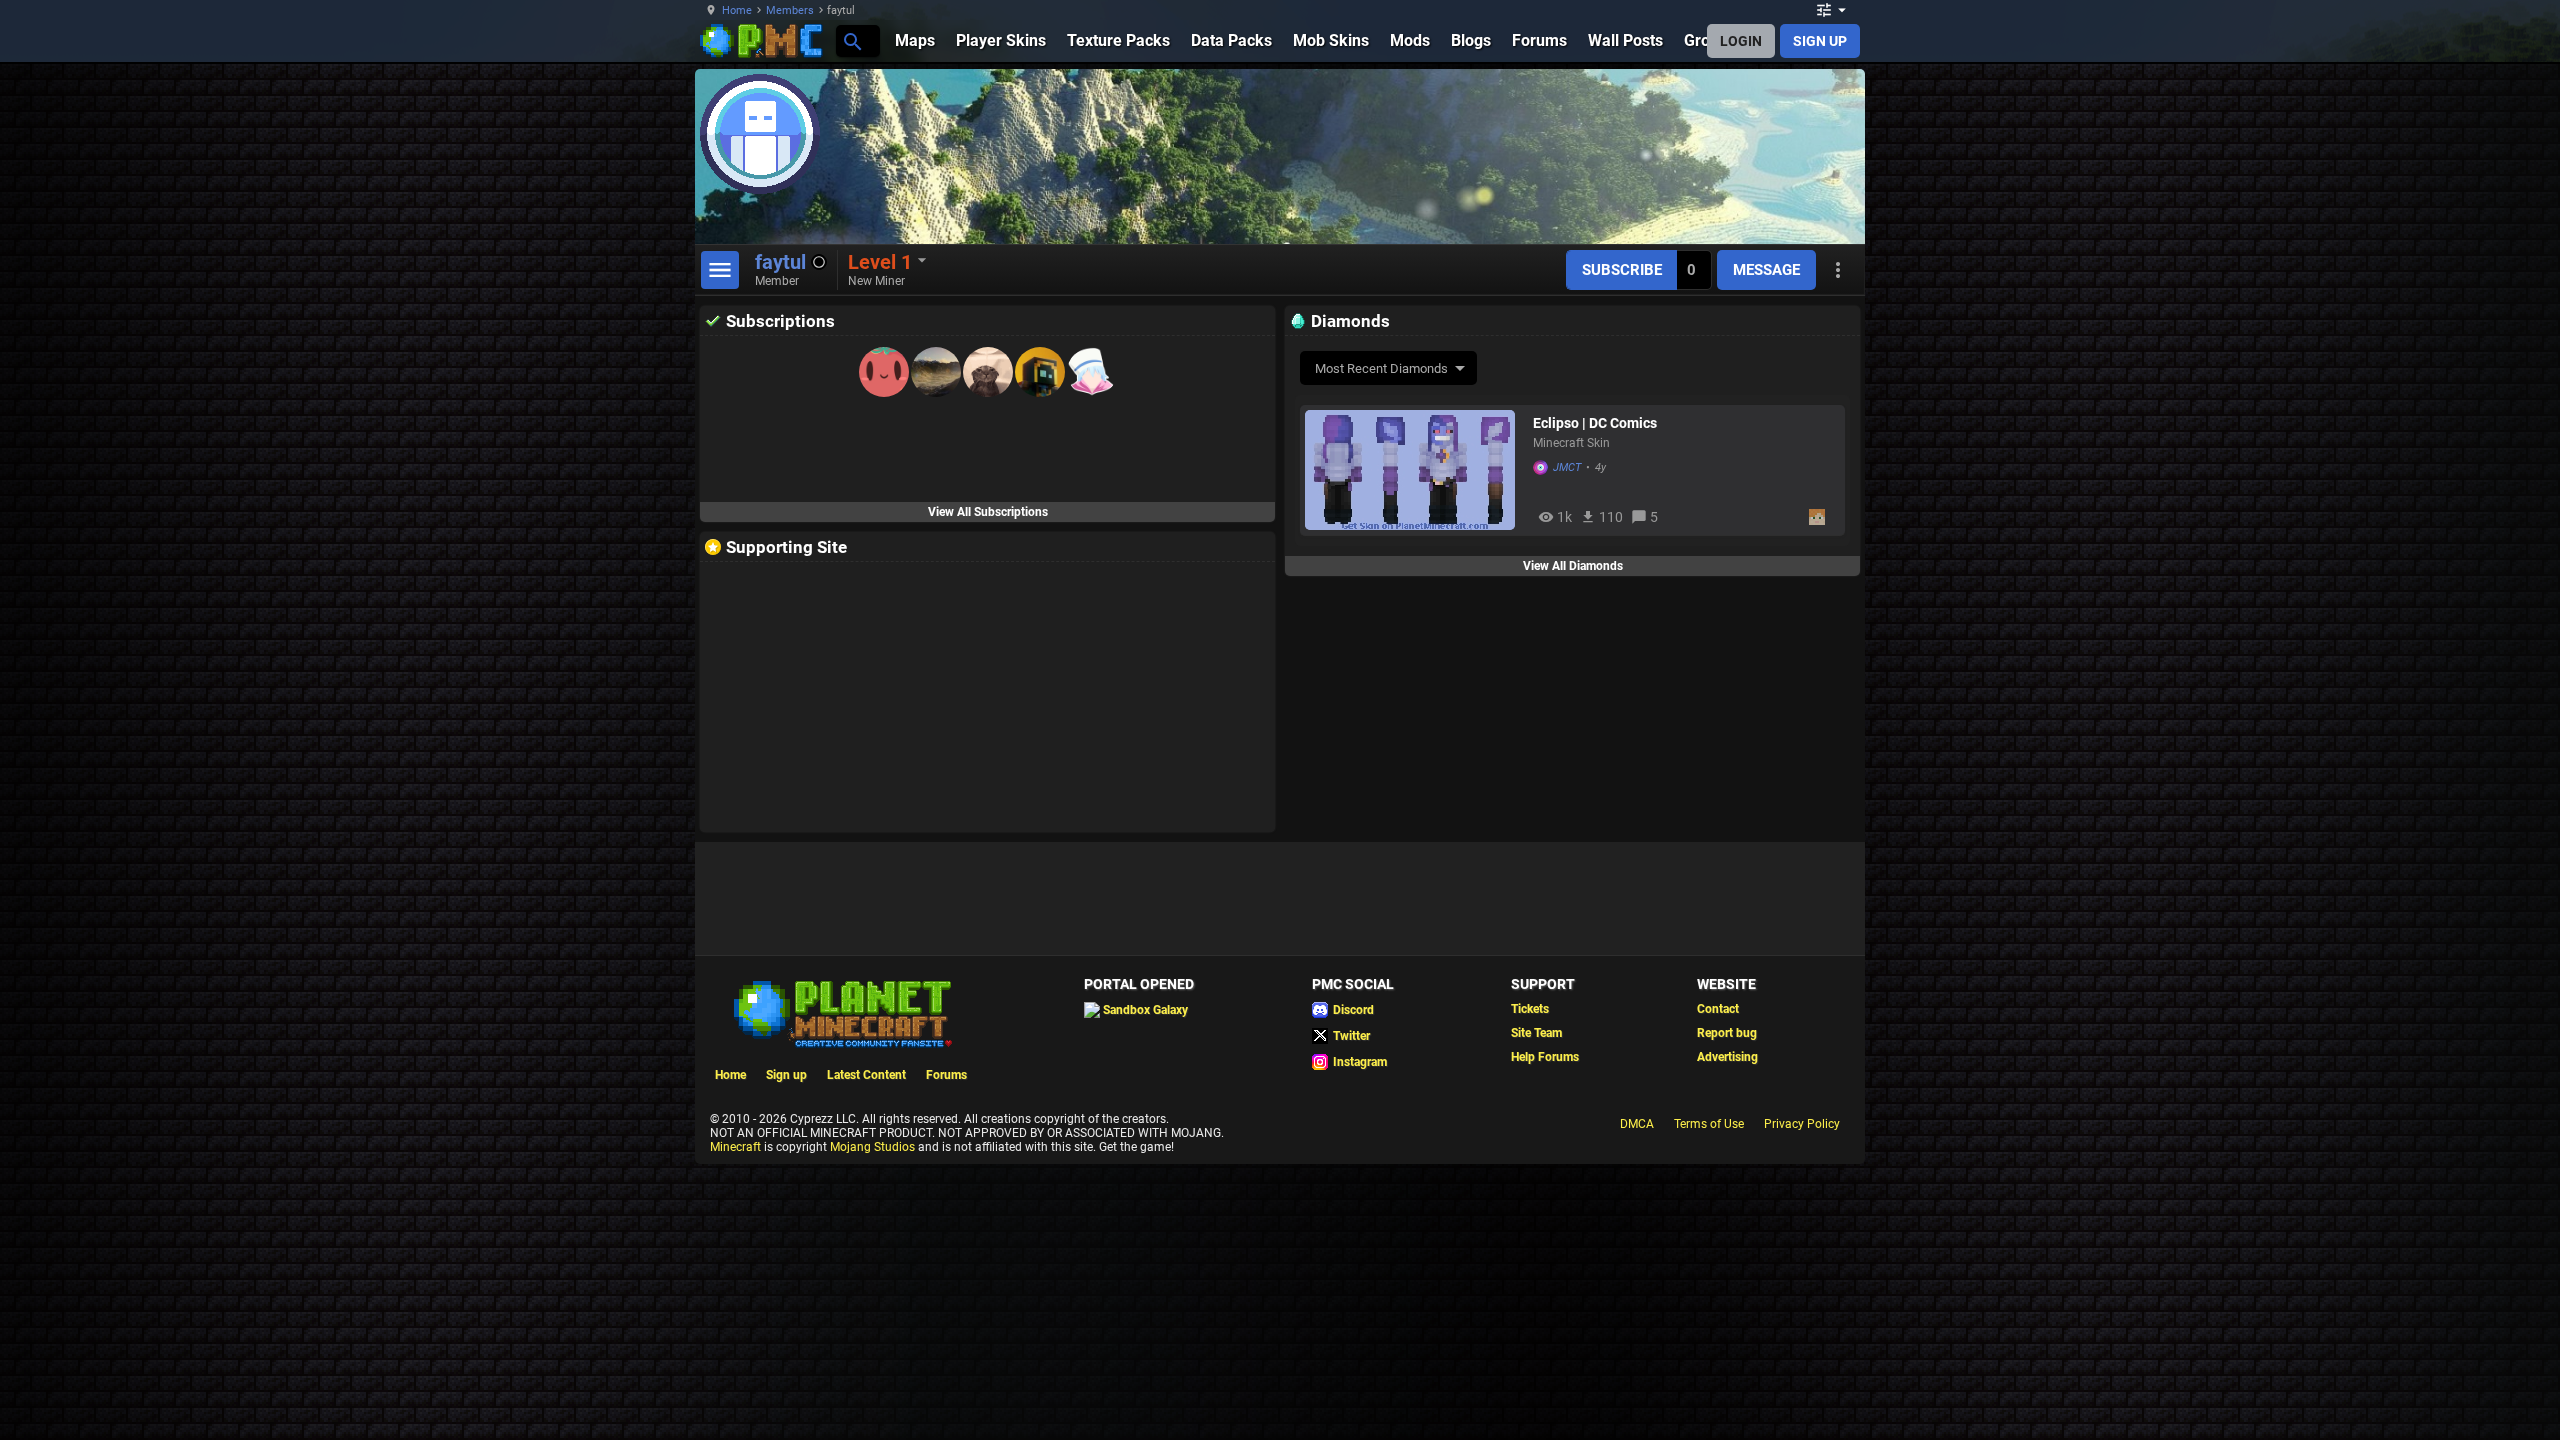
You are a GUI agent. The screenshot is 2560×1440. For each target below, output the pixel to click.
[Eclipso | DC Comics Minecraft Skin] (1414, 470)
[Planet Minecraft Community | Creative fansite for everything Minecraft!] (841, 1012)
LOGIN (1741, 41)
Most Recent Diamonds (1381, 368)
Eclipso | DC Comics (1595, 423)
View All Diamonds (1573, 566)
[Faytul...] (851, 40)
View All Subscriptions (988, 512)
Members (790, 10)
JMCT (1567, 467)
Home (737, 10)
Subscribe (1622, 270)
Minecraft (735, 1147)
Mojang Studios (872, 1147)
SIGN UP (1820, 41)
